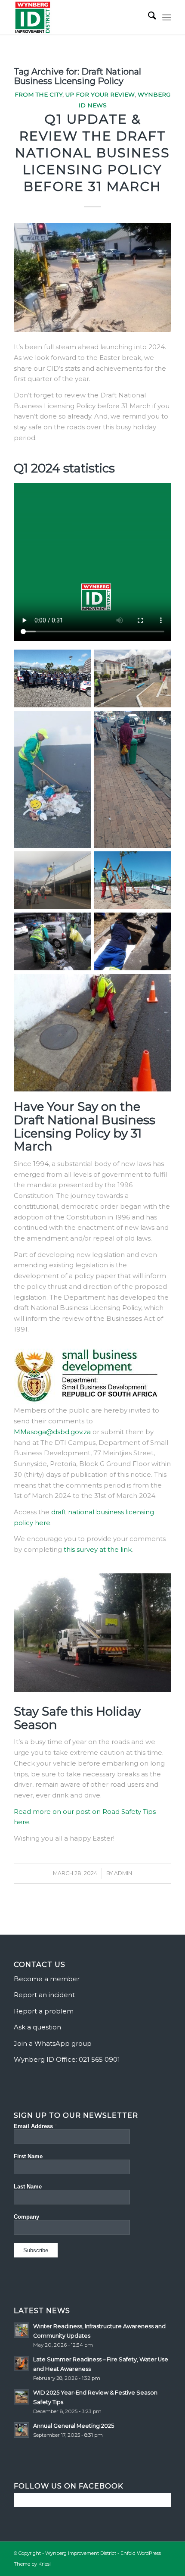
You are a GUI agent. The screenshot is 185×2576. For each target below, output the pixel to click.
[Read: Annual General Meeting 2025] (22, 2430)
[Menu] (167, 17)
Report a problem (44, 2011)
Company (26, 2217)
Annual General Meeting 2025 (74, 2426)
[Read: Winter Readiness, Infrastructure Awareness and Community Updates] (22, 2330)
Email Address (35, 2126)
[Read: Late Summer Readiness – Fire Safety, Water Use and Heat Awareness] (22, 2363)
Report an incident (44, 1995)
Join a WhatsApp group (53, 2043)
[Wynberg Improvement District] (77, 17)
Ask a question (37, 2027)
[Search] (148, 17)
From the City (39, 94)
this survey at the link (98, 1549)
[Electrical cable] (92, 278)
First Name (28, 2156)
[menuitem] (148, 17)
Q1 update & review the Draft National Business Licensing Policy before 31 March (92, 153)
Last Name (28, 2187)
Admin (123, 1873)
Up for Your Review (100, 94)
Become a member (47, 1979)
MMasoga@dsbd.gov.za (52, 1432)
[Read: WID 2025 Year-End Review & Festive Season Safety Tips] (22, 2397)
